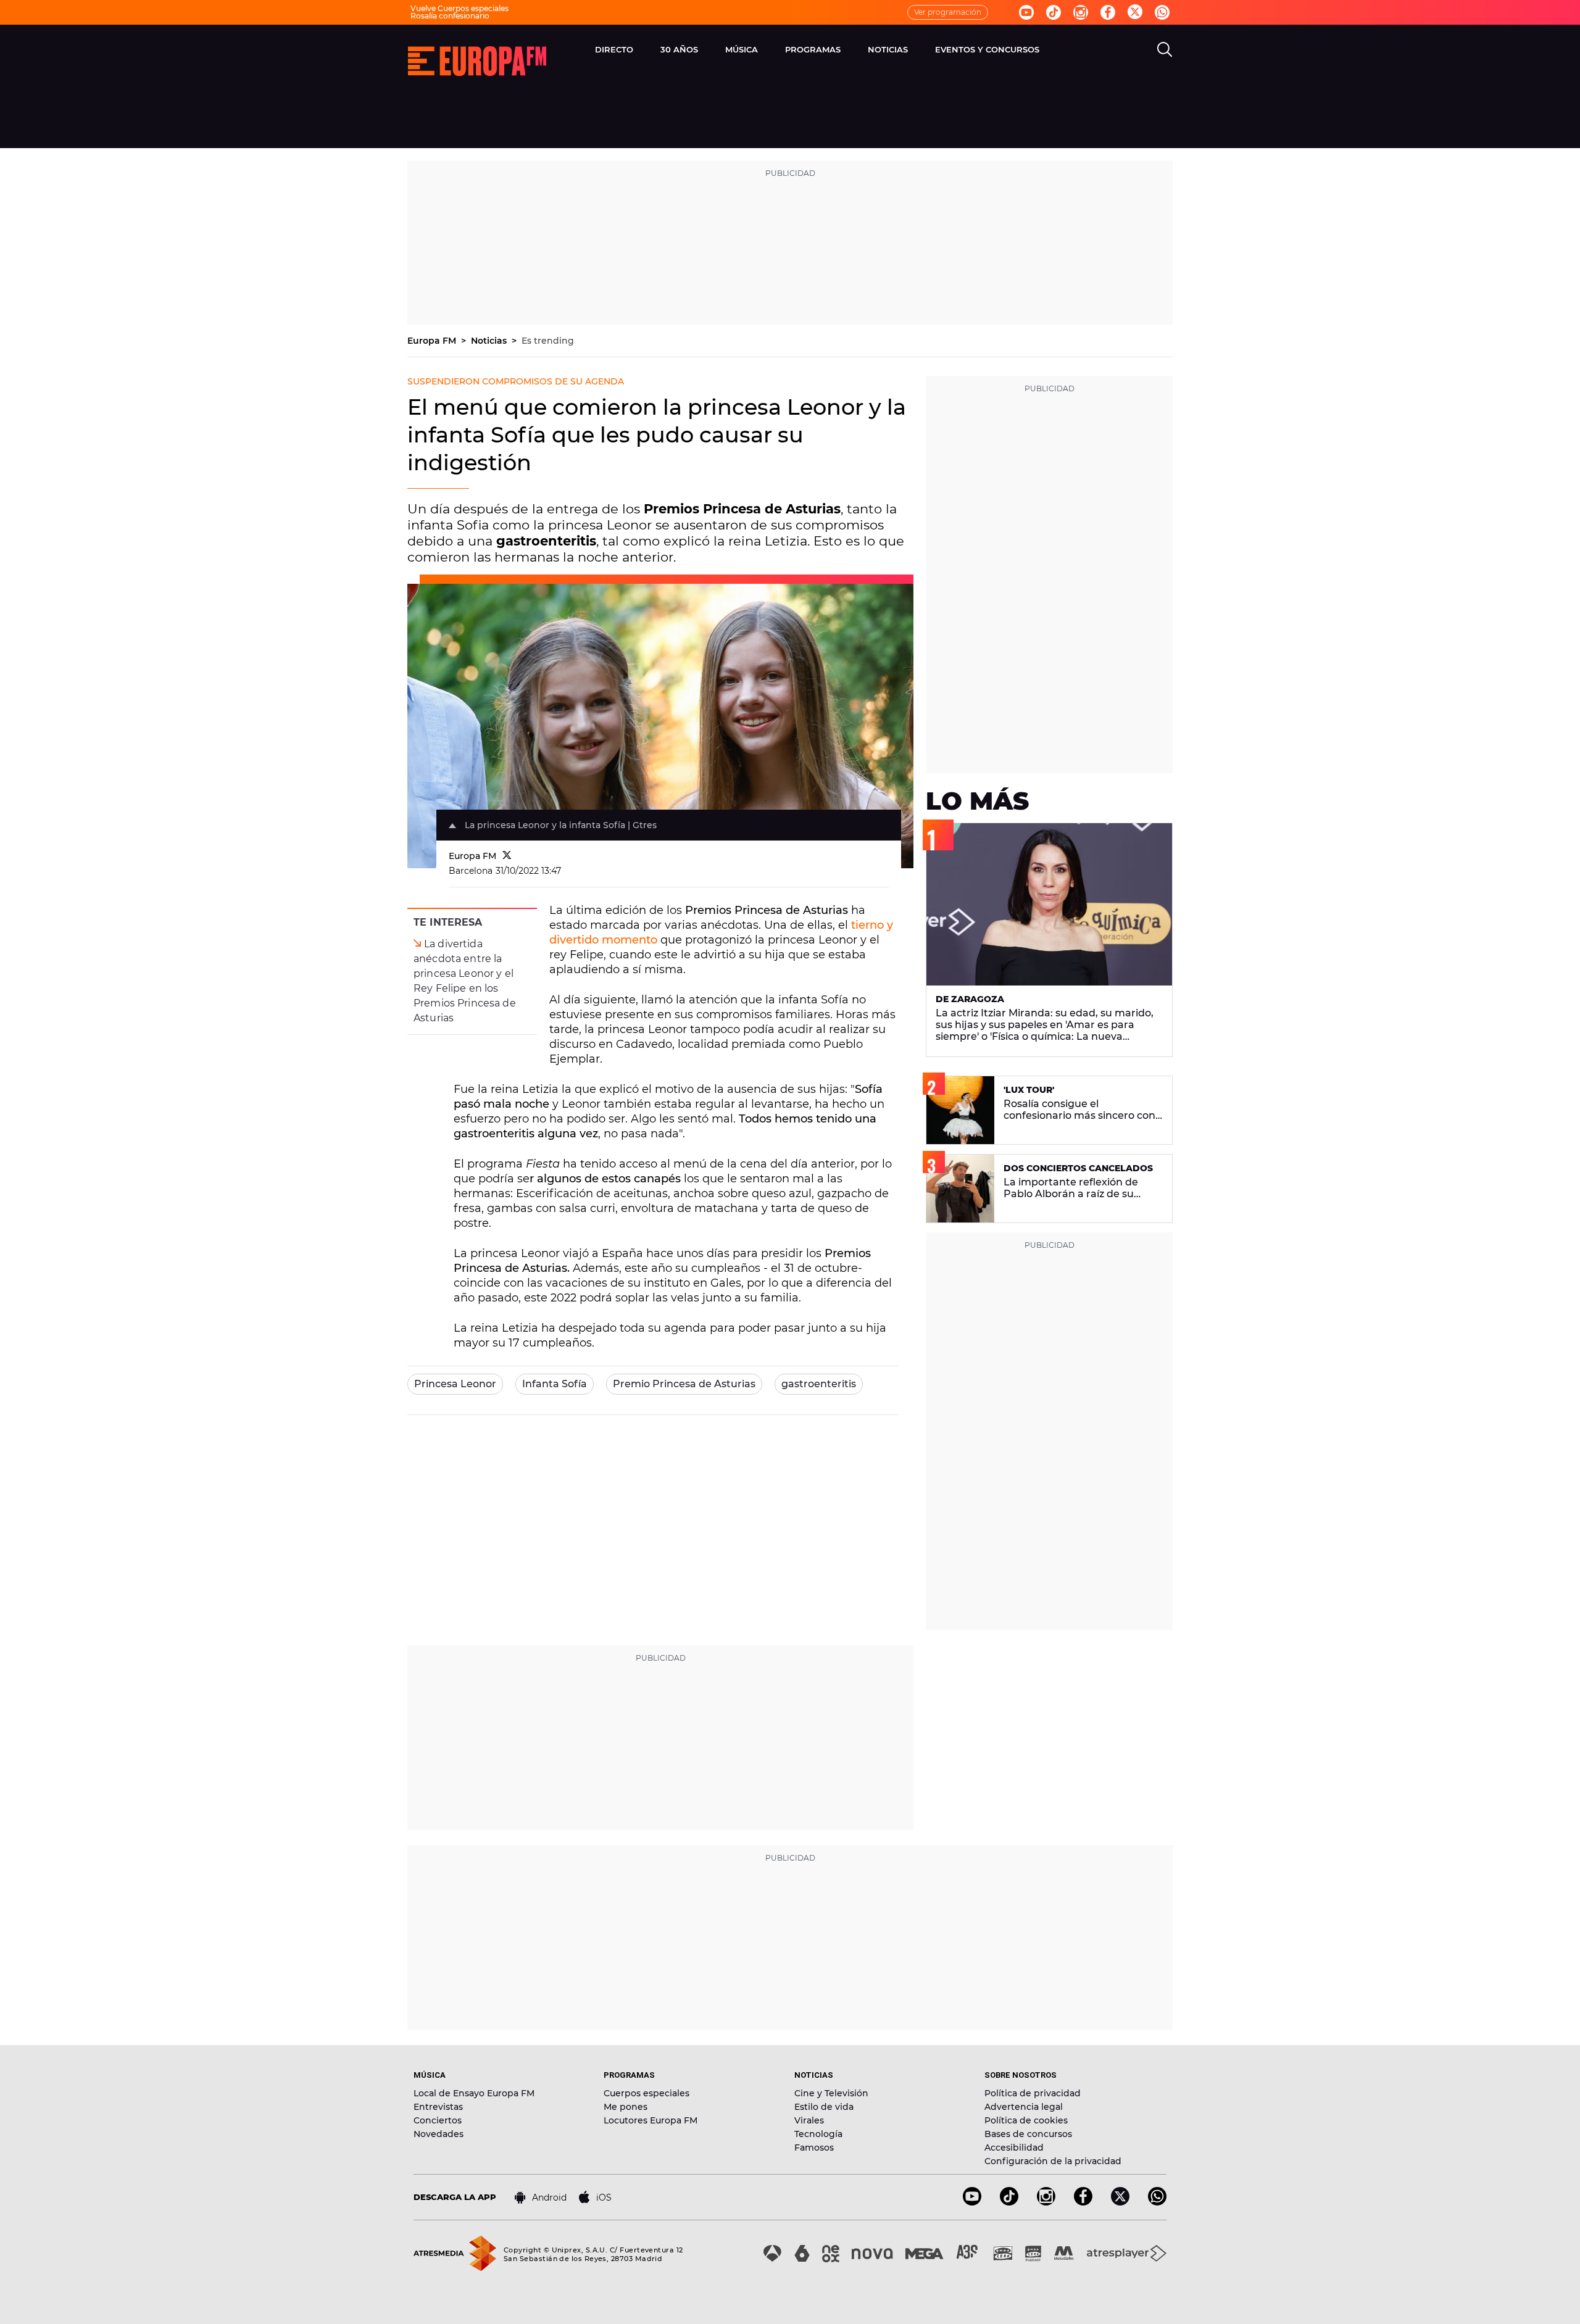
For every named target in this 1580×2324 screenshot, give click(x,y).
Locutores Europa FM (651, 2120)
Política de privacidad (1033, 2093)
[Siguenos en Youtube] (1026, 12)
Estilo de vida (824, 2107)
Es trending (548, 341)
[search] (1165, 49)
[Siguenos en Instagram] (1081, 12)
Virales (809, 2120)
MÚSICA (742, 49)
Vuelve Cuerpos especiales (459, 8)
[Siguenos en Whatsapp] (1162, 12)
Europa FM (433, 341)
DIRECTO (614, 49)
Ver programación (948, 12)
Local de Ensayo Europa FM (474, 2093)
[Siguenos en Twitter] (1135, 13)
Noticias (490, 341)
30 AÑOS (679, 49)
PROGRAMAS (813, 49)
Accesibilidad (1014, 2148)
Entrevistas (438, 2107)
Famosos (814, 2148)
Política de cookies (1026, 2120)
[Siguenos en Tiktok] (1054, 12)
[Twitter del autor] (507, 856)
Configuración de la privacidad (1053, 2161)
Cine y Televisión (831, 2093)
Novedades (439, 2134)
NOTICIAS (888, 49)
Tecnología (818, 2134)
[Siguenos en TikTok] (1009, 2202)
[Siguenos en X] (1120, 2202)
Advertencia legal (1024, 2107)
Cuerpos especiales (647, 2093)
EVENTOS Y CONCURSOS (987, 49)
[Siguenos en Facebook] (1108, 12)
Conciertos (438, 2120)
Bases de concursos (1028, 2134)
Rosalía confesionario (450, 16)
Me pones (626, 2107)
